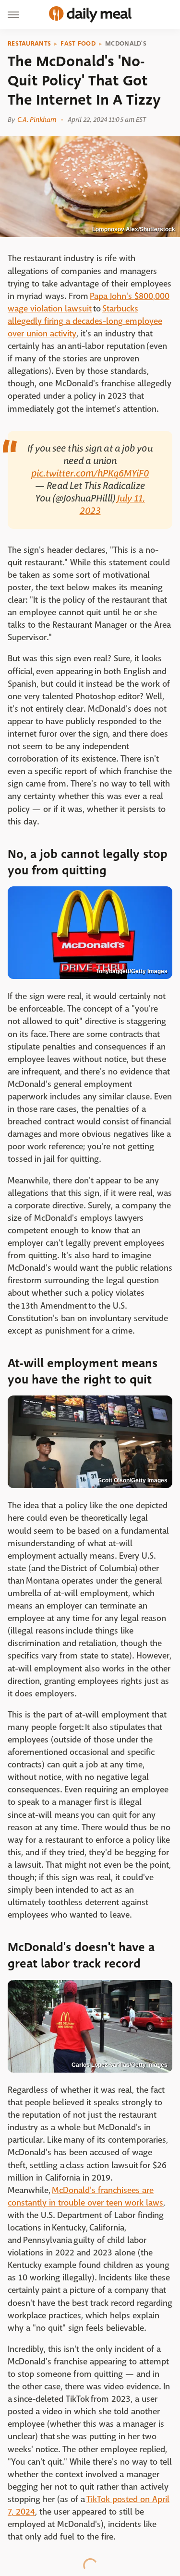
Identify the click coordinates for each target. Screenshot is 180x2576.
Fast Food (78, 44)
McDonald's (126, 44)
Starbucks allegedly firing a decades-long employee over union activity (85, 321)
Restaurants (29, 44)
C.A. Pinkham (37, 119)
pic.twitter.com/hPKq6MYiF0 (90, 473)
